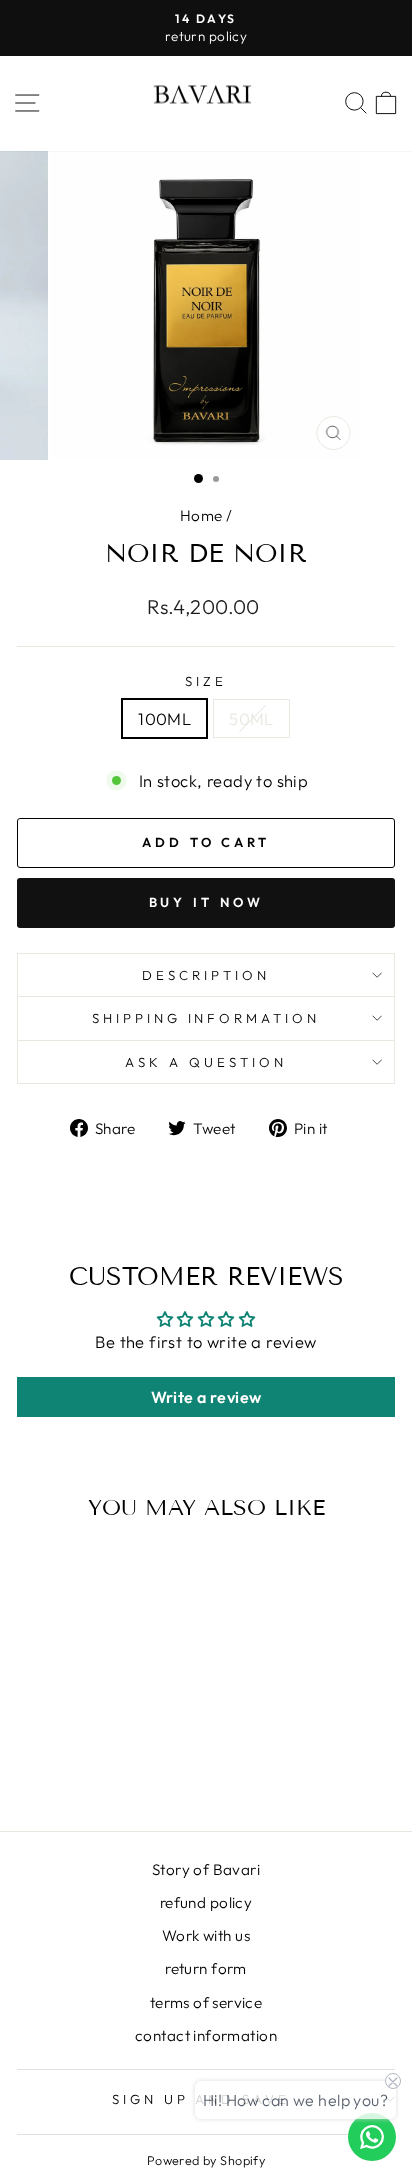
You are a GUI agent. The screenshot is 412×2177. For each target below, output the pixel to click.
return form (206, 1968)
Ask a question (206, 1062)
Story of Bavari (206, 1869)
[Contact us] (372, 2137)
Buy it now (206, 902)
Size (206, 681)
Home (201, 515)
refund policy (206, 1902)
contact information (206, 2035)
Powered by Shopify (206, 2160)
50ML (251, 718)
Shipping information (206, 1018)
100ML (164, 718)
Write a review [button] (206, 1397)
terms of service (206, 2002)
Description (206, 975)
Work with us (206, 1935)
